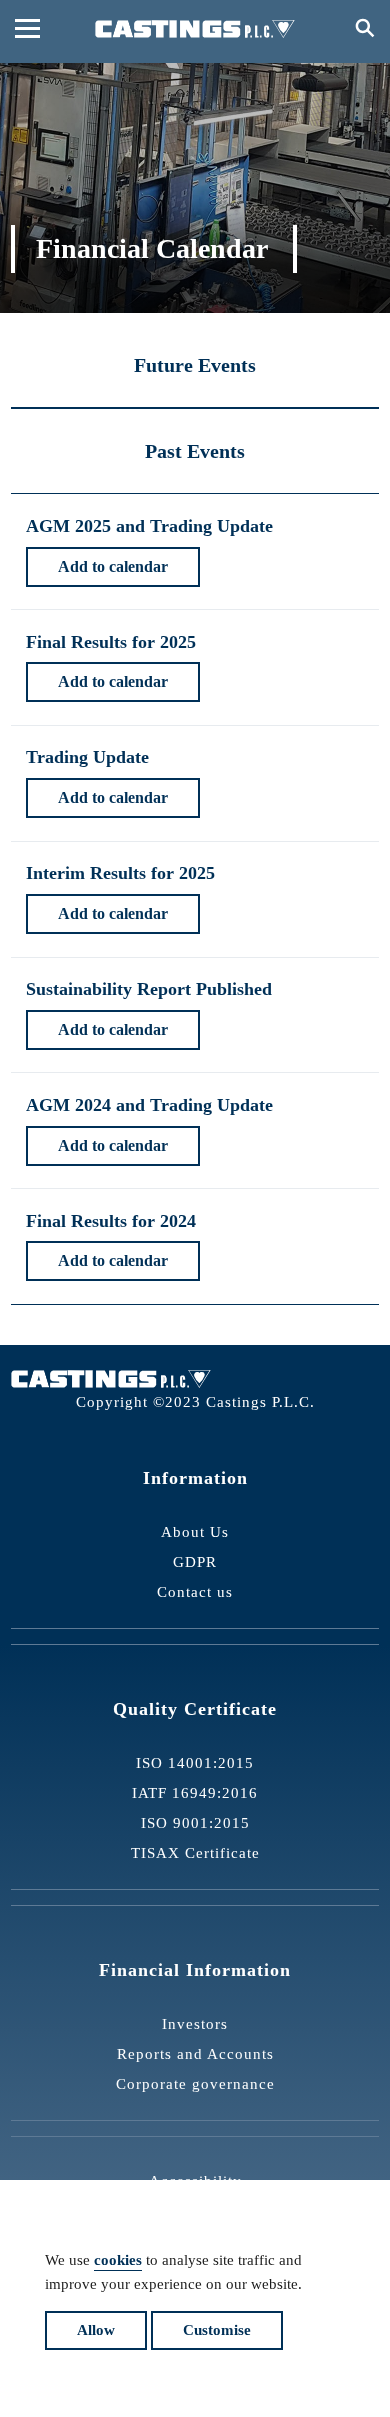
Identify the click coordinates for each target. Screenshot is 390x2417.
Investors (195, 2024)
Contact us (195, 1592)
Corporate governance (195, 2084)
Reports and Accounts (195, 2054)
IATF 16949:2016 (195, 1793)
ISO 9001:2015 (195, 1823)
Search (362, 27)
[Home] (195, 29)
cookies (118, 2260)
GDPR (195, 1562)
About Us (195, 1532)
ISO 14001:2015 (195, 1763)
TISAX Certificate (195, 1853)
